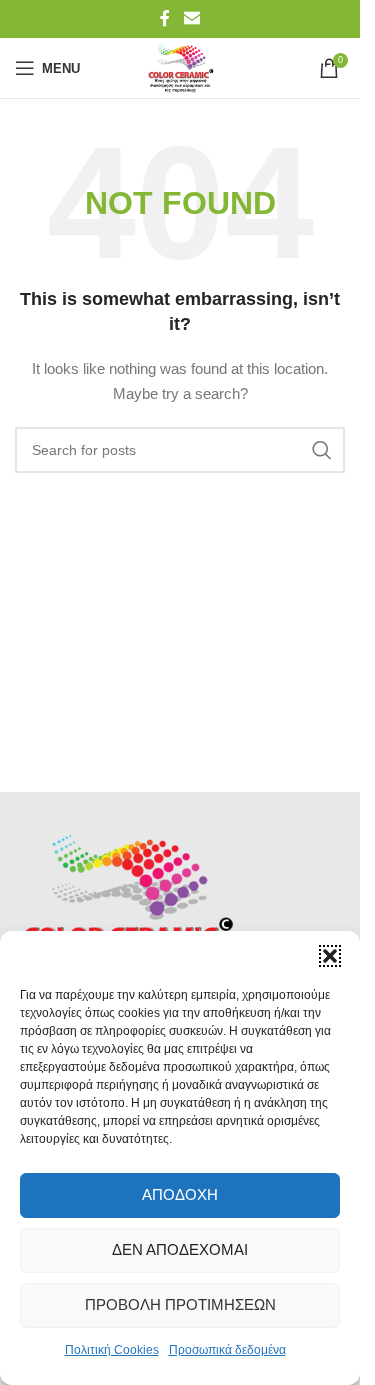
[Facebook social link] (165, 18)
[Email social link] (191, 18)
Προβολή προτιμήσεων (180, 1304)
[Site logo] (179, 67)
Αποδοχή (180, 1194)
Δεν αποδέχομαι (180, 1249)
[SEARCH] (322, 450)
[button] (330, 956)
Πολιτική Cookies (112, 1350)
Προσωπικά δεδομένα (227, 1350)
